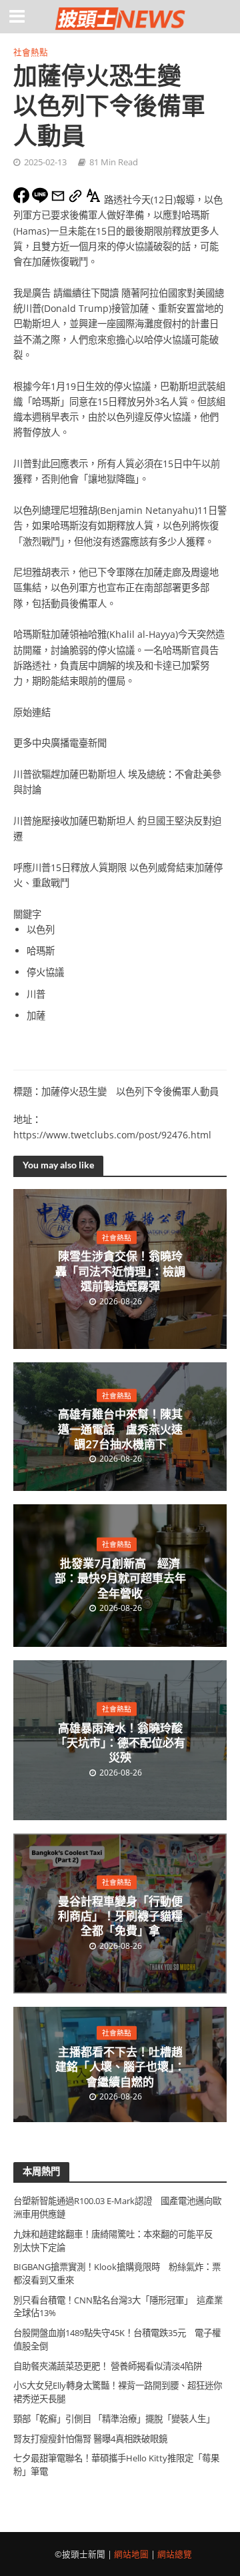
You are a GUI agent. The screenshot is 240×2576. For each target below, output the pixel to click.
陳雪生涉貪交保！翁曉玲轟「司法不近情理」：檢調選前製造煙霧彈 (120, 1271)
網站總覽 (175, 2554)
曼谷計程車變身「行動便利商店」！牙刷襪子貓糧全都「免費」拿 (120, 1916)
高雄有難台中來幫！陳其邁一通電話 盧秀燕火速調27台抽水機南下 (120, 1429)
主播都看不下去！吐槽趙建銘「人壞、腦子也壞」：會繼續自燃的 (120, 2067)
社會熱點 (31, 52)
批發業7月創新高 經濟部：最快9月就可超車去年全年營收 (120, 1578)
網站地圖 (131, 2554)
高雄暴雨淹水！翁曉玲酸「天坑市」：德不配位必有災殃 (120, 1742)
